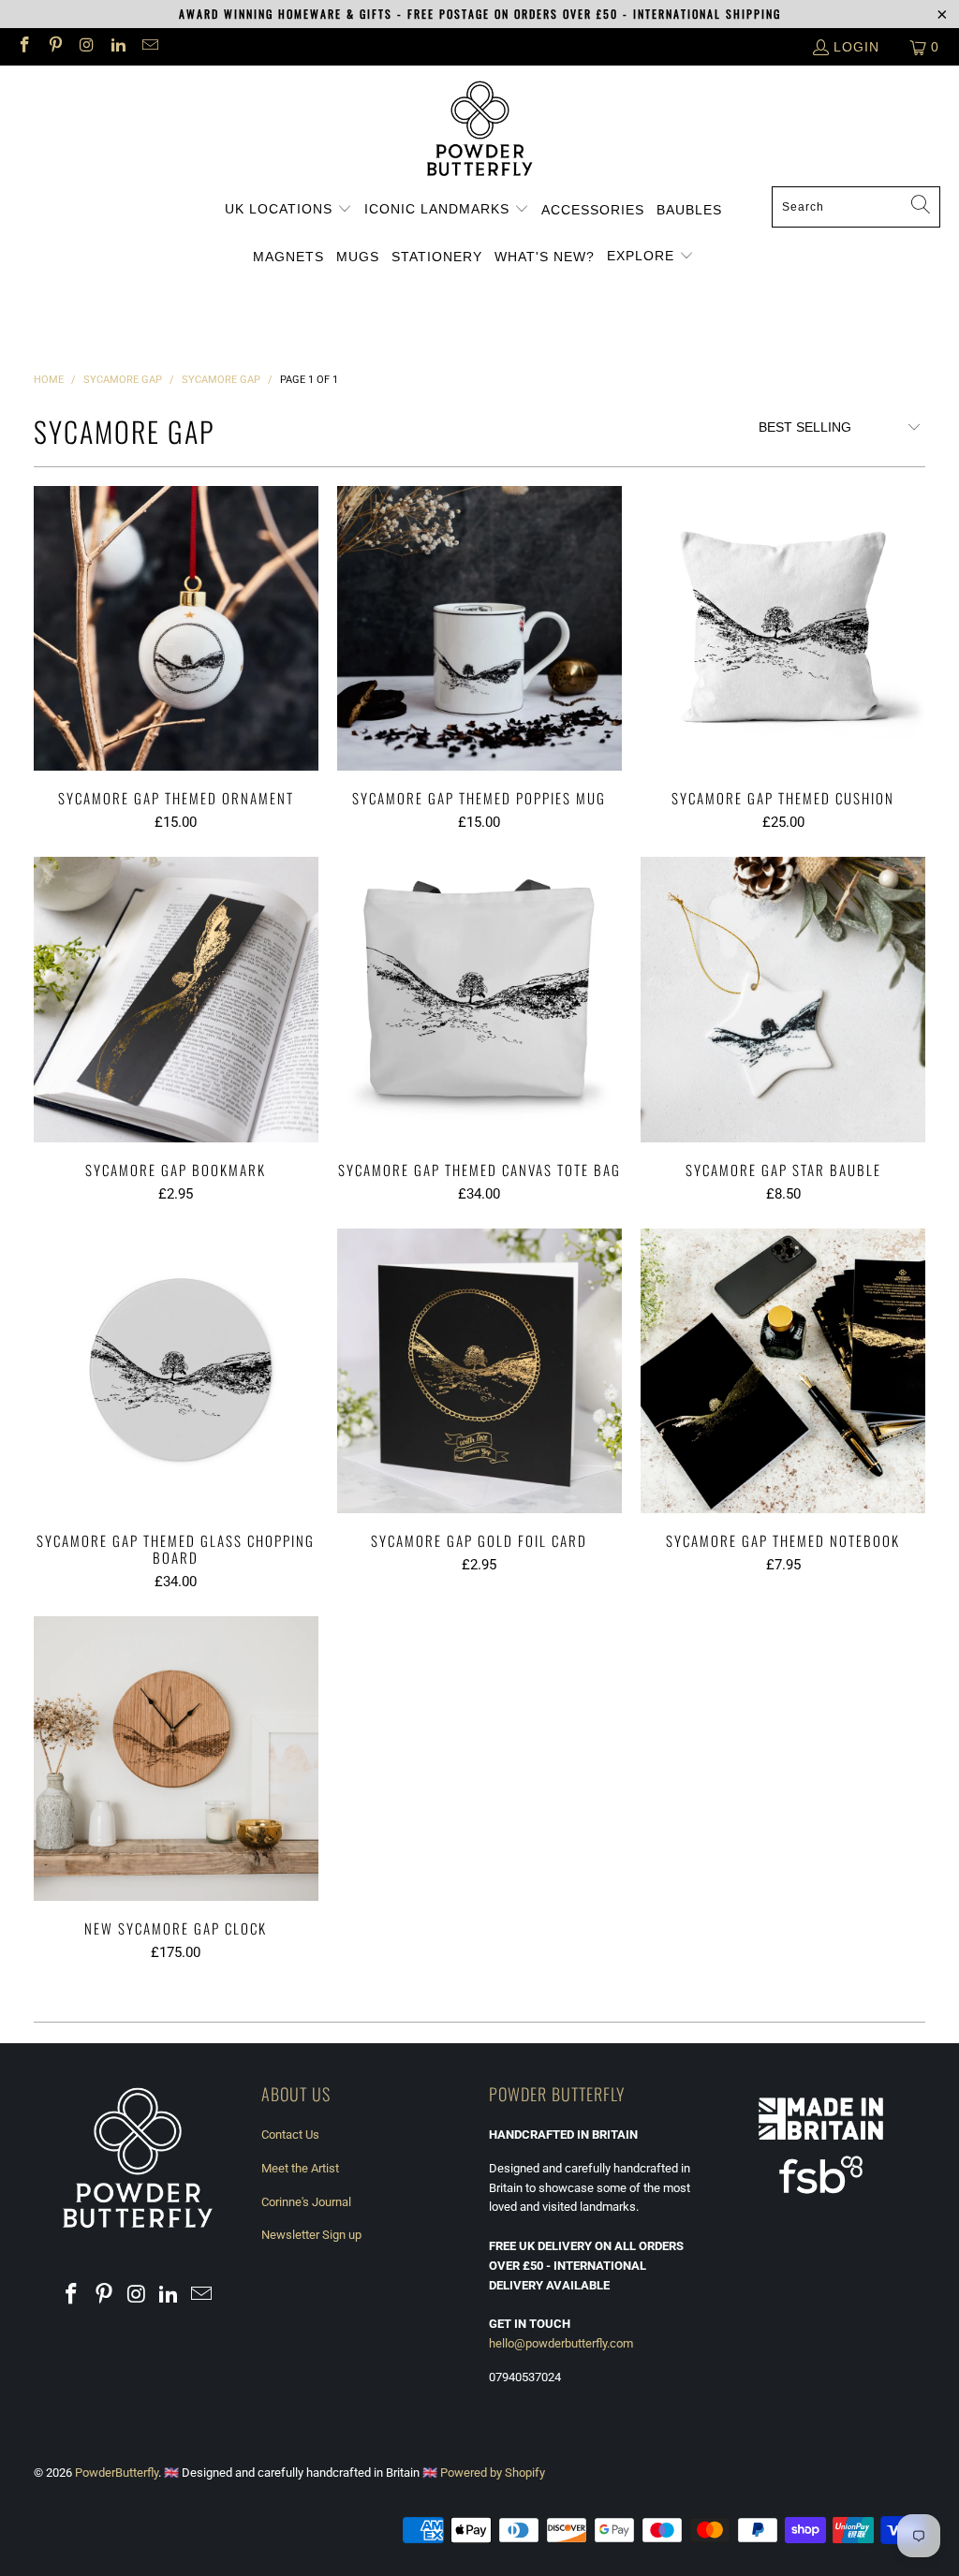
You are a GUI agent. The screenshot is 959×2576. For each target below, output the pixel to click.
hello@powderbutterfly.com (561, 2343)
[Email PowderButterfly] (149, 47)
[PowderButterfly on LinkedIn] (118, 47)
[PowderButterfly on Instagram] (86, 47)
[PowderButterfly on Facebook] (23, 47)
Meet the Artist (300, 2168)
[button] (288, 210)
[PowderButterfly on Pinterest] (55, 47)
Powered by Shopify (493, 2473)
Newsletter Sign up (311, 2235)
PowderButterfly (117, 2473)
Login (856, 47)
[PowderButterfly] (480, 131)
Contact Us (290, 2134)
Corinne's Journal (306, 2202)
